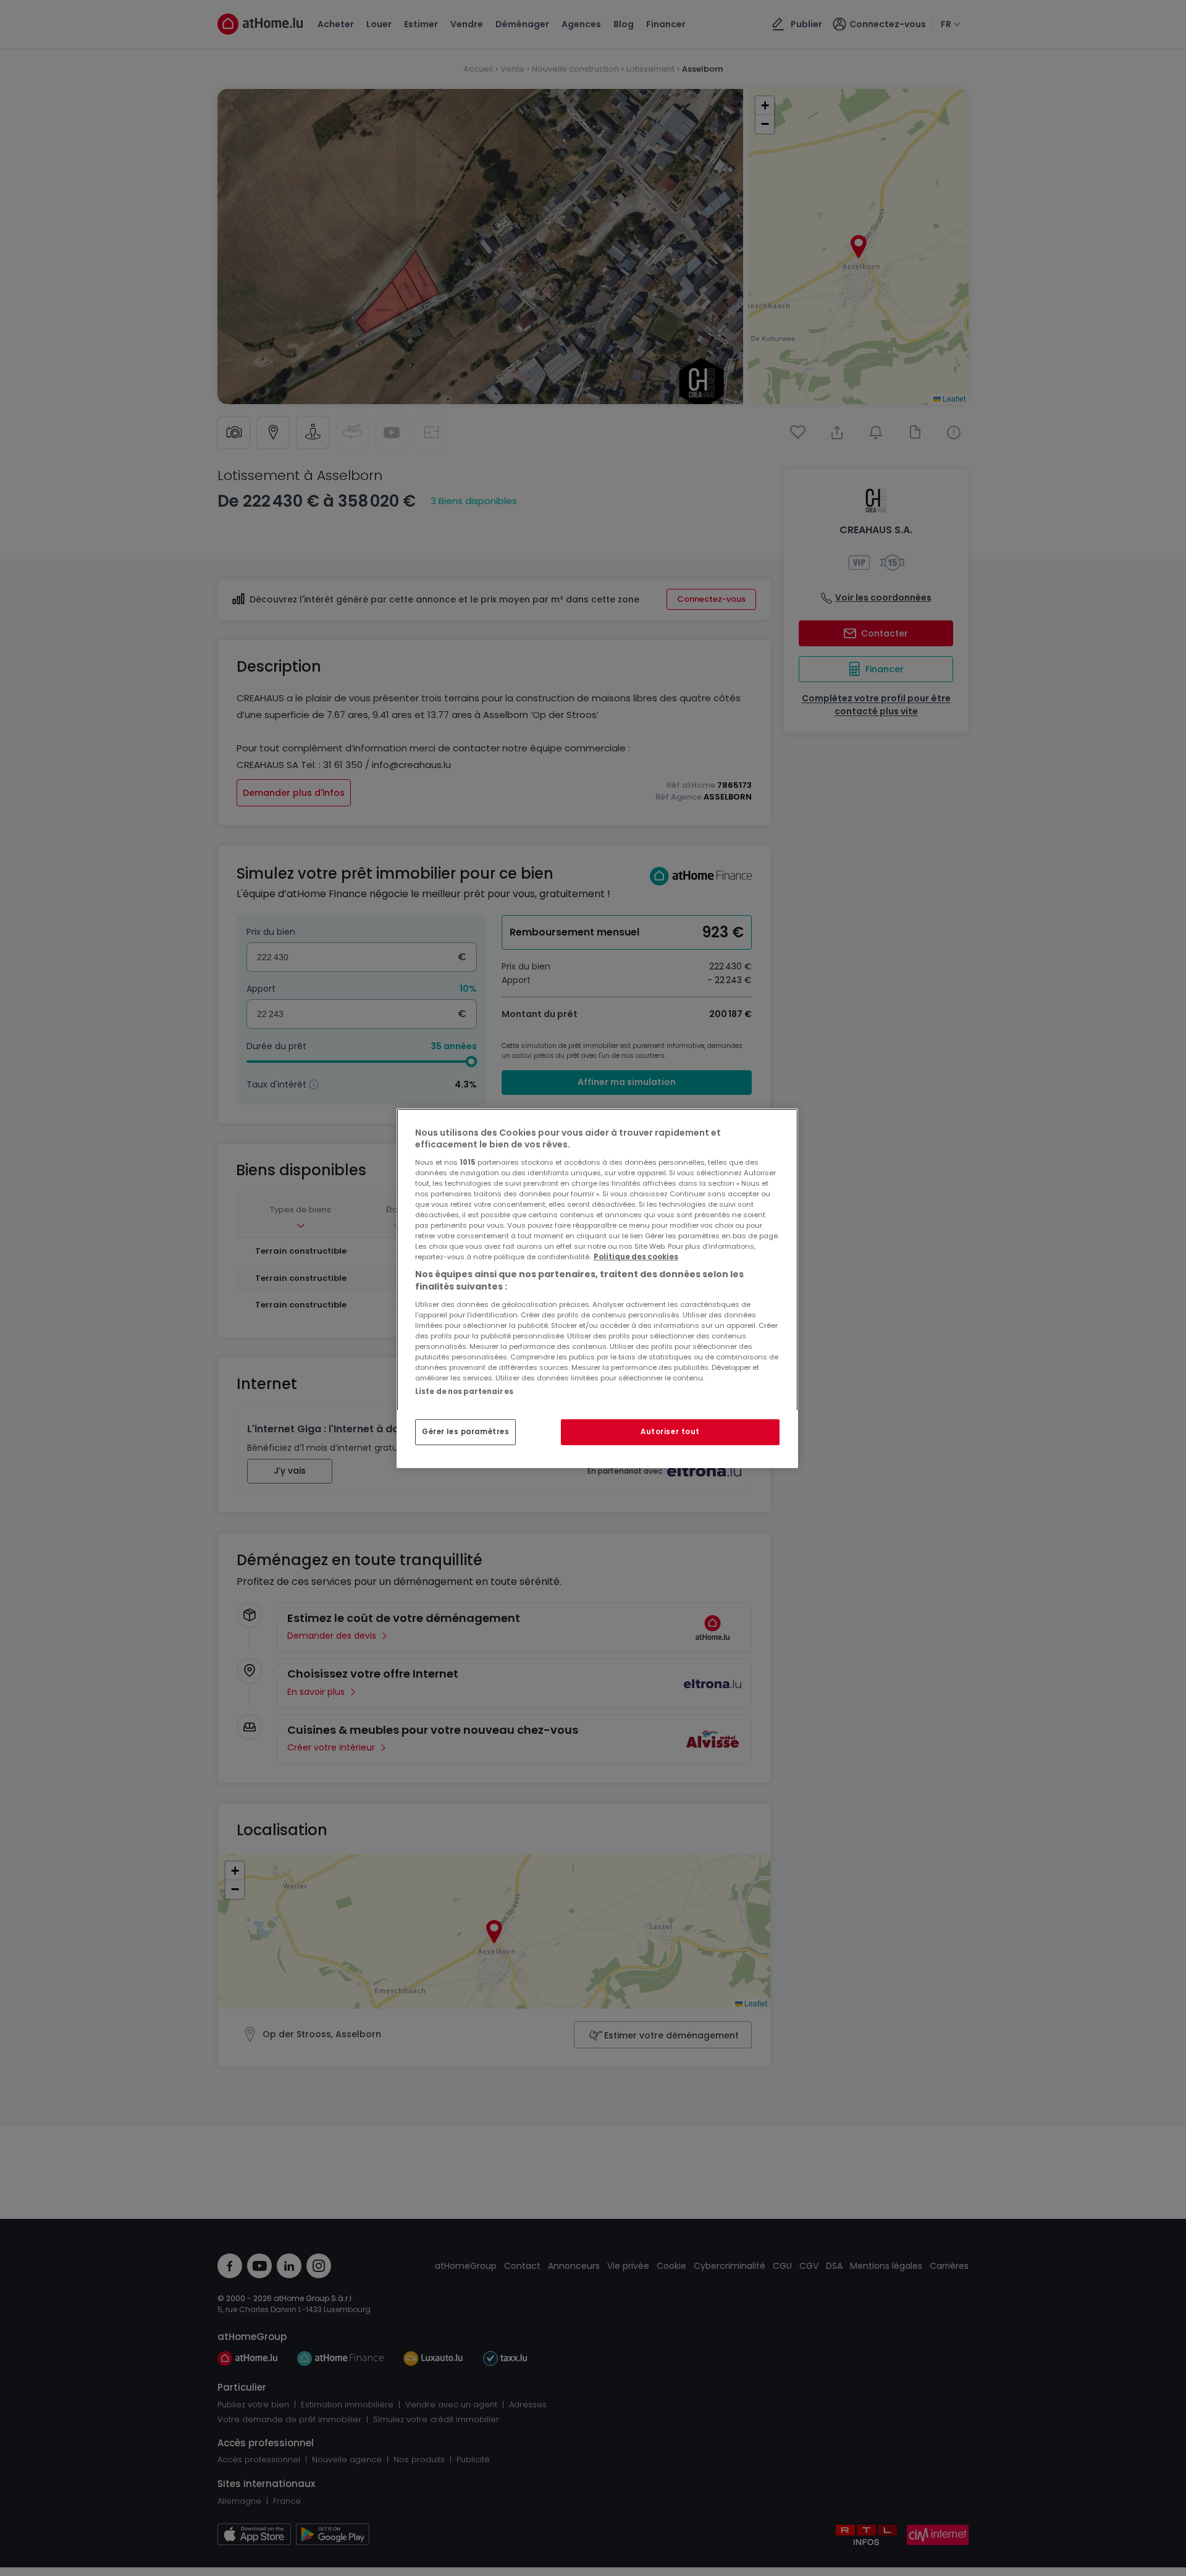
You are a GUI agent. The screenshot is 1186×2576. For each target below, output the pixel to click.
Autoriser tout (670, 1432)
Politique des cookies (636, 1257)
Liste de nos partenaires (464, 1391)
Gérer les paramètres (465, 1432)
